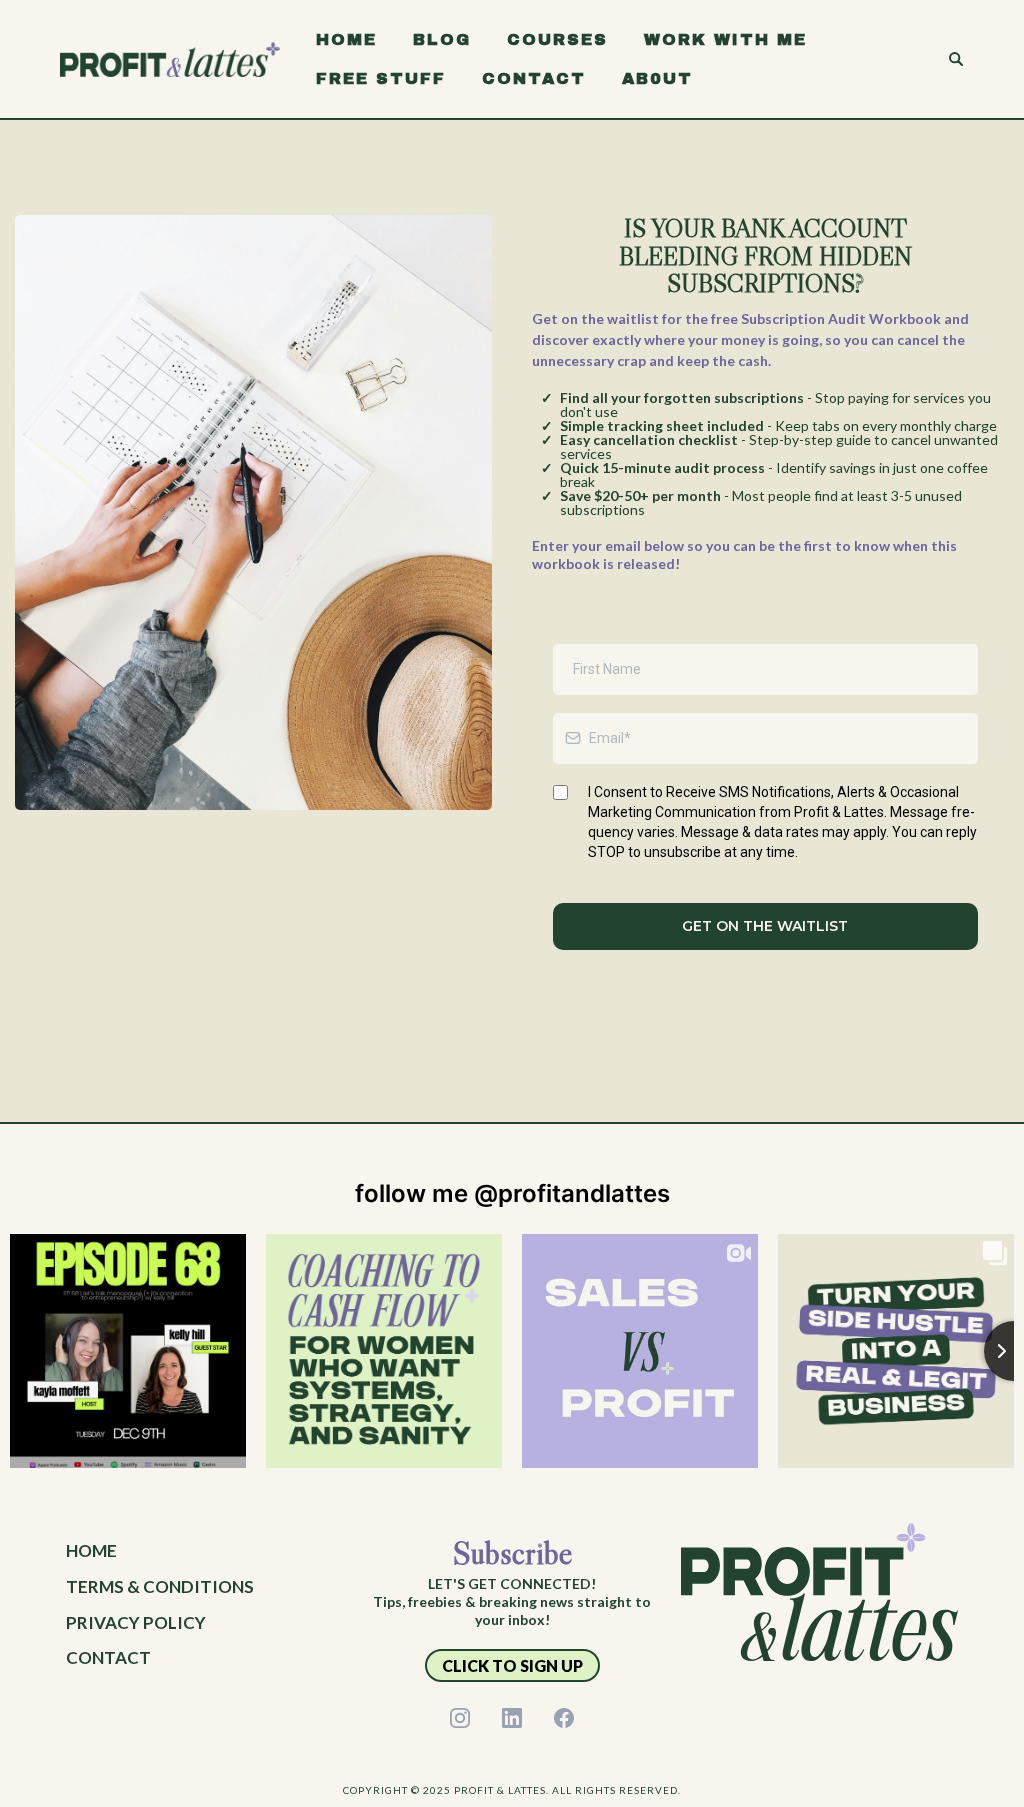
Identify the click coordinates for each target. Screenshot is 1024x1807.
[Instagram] (460, 1718)
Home (91, 1550)
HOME (346, 39)
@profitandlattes (572, 1193)
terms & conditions (160, 1586)
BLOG (442, 39)
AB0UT (657, 78)
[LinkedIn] (512, 1718)
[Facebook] (564, 1718)
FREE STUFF (381, 78)
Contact (108, 1657)
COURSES (557, 39)
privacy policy (136, 1622)
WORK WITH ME (725, 39)
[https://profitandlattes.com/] (170, 57)
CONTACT (534, 78)
